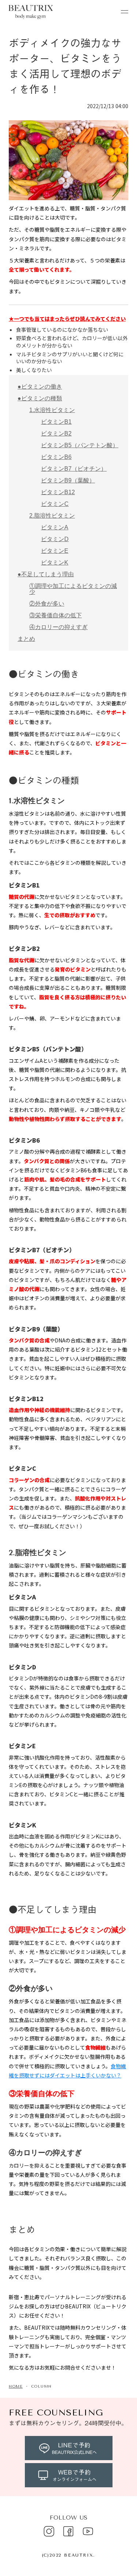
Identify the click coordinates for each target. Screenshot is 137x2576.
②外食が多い (47, 604)
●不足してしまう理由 (46, 574)
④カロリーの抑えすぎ (58, 627)
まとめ (26, 639)
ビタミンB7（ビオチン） (74, 469)
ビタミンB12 (58, 492)
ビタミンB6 (56, 457)
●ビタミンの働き (40, 387)
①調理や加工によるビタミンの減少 (73, 589)
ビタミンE (55, 551)
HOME (16, 2386)
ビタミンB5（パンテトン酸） (80, 445)
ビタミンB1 (56, 422)
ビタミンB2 (56, 433)
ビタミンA (55, 527)
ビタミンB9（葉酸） (68, 480)
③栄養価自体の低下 (56, 615)
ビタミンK (55, 563)
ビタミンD (55, 539)
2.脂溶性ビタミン (52, 516)
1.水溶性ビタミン (52, 410)
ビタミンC (55, 504)
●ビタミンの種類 (40, 398)
